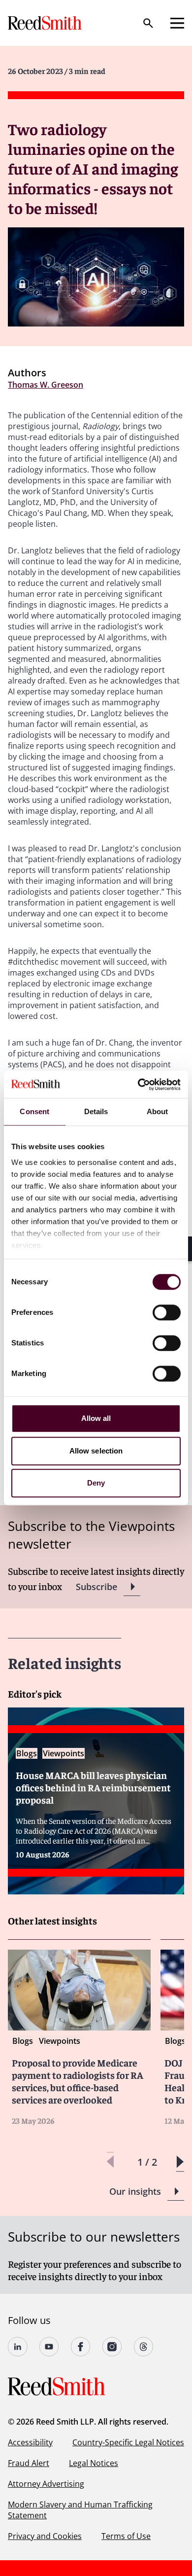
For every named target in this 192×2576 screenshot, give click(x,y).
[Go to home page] (46, 23)
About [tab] (158, 1111)
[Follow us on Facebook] (81, 2347)
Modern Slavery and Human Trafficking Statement (80, 2510)
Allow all (96, 1418)
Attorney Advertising (46, 2484)
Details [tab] (96, 1111)
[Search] (148, 23)
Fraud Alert (29, 2463)
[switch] (167, 1312)
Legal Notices (94, 2463)
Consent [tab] (34, 1111)
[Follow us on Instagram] (112, 2347)
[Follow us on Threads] (144, 2347)
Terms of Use (126, 2536)
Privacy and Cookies (45, 2536)
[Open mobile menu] (177, 23)
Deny (96, 1483)
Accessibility (30, 2442)
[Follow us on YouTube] (49, 2347)
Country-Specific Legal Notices (128, 2442)
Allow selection (96, 1451)
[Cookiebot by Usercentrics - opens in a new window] (138, 1085)
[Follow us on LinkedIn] (18, 2347)
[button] (180, 2162)
